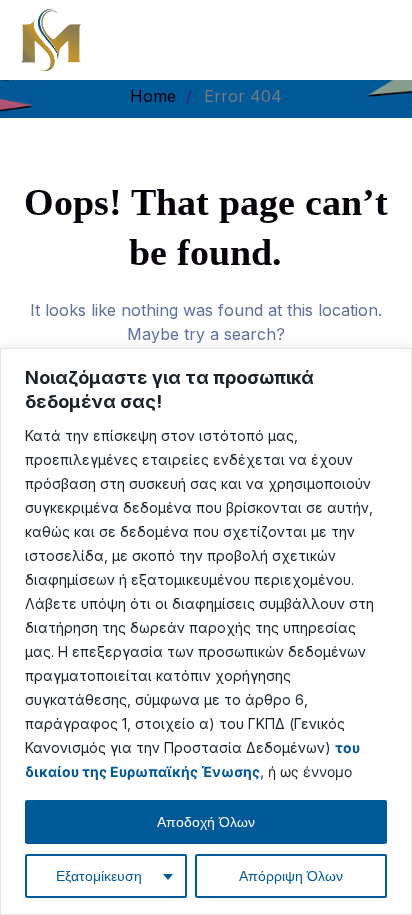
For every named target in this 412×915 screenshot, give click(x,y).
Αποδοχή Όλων (206, 822)
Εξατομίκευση (99, 876)
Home (153, 96)
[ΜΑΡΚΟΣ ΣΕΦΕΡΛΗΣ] (51, 38)
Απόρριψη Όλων (291, 876)
